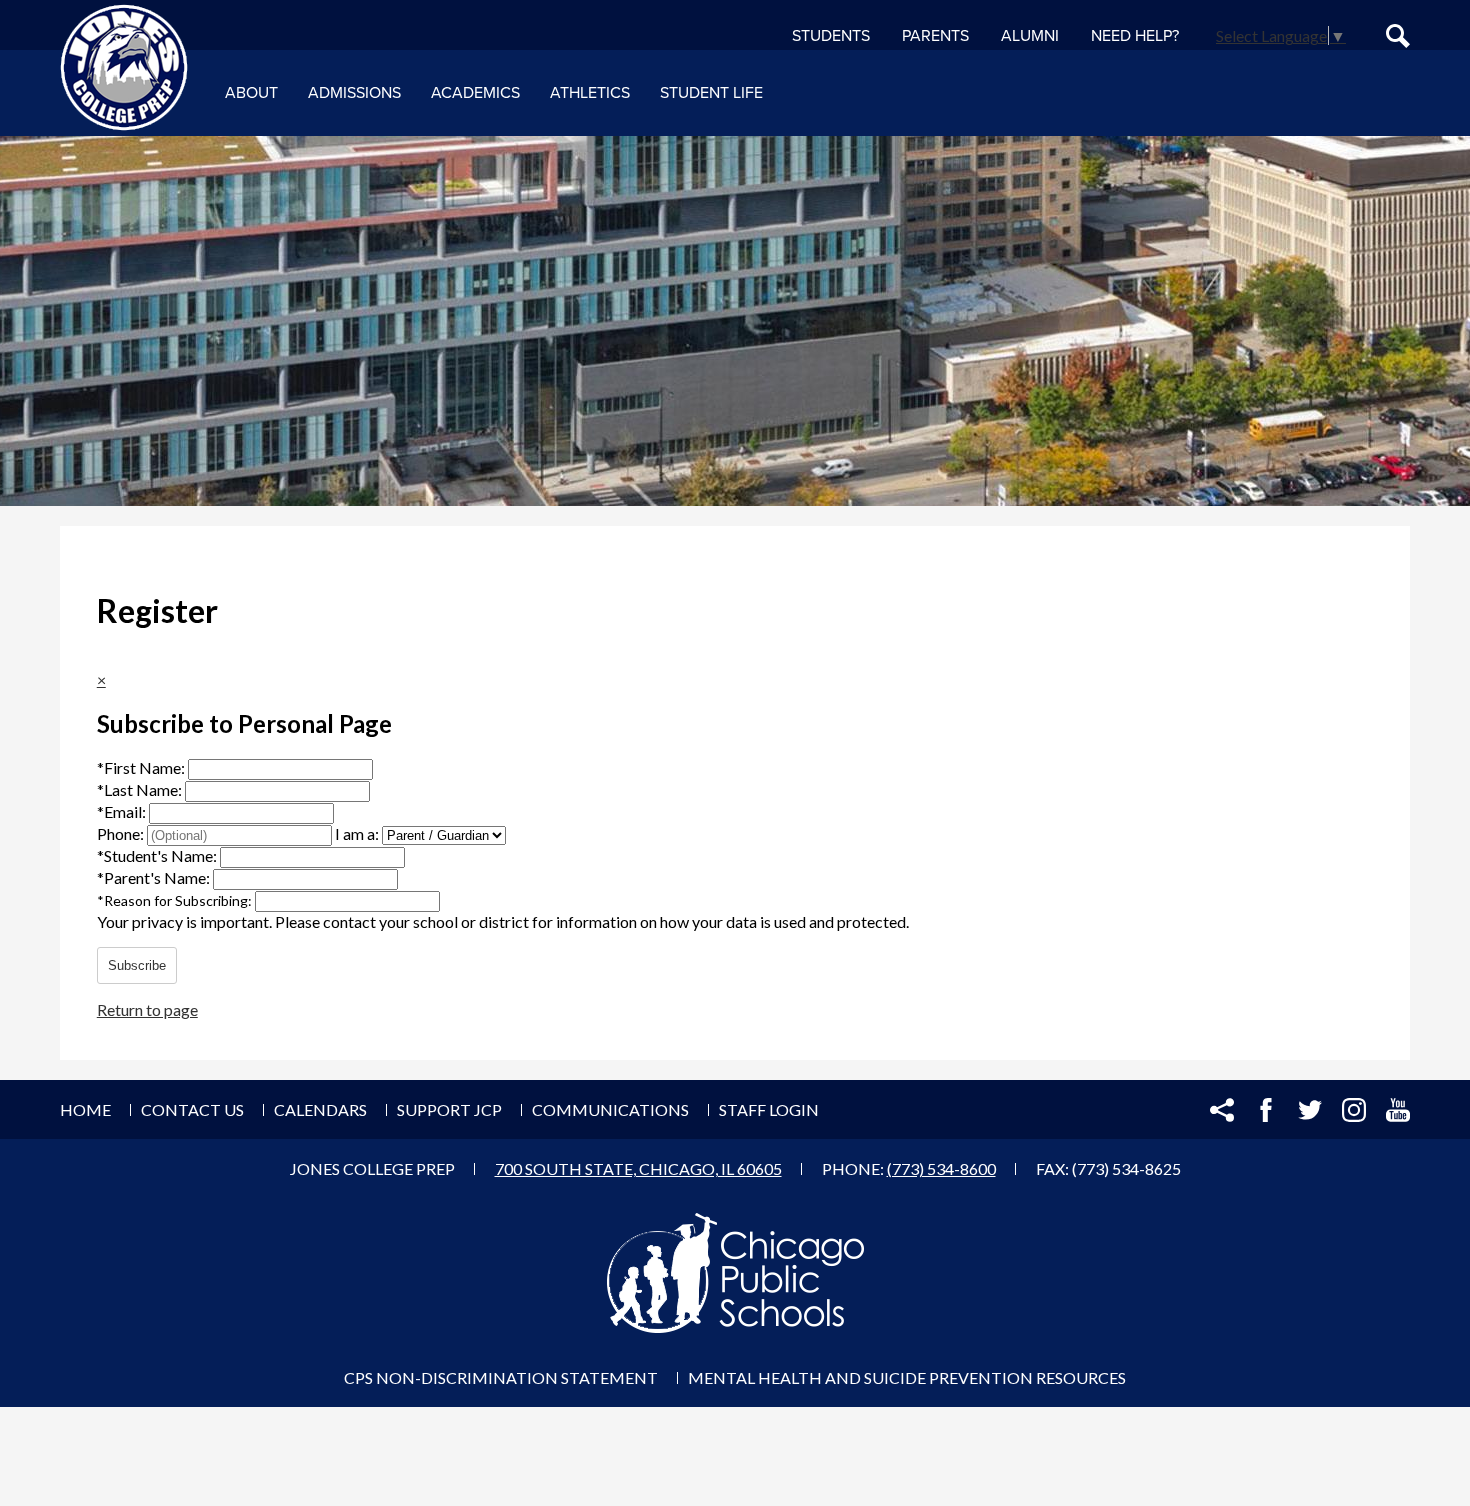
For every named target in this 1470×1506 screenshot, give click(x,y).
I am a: (357, 833)
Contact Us (192, 1109)
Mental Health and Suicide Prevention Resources (907, 1377)
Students (831, 36)
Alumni (1030, 36)
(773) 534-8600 (941, 1168)
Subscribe (137, 965)
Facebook (1266, 1110)
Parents (935, 36)
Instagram (1354, 1110)
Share (1222, 1110)
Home (85, 1109)
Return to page (147, 1009)
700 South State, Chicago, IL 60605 (638, 1168)
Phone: (122, 833)
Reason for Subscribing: (176, 900)
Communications (610, 1109)
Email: (123, 811)
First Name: (142, 767)
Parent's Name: (155, 877)
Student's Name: (158, 855)
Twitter (1310, 1110)
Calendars (320, 1109)
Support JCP (449, 1109)
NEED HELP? (1135, 36)
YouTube (1398, 1110)
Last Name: (141, 789)
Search (1398, 36)
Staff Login (769, 1109)
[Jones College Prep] (124, 68)
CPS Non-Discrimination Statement (501, 1377)
